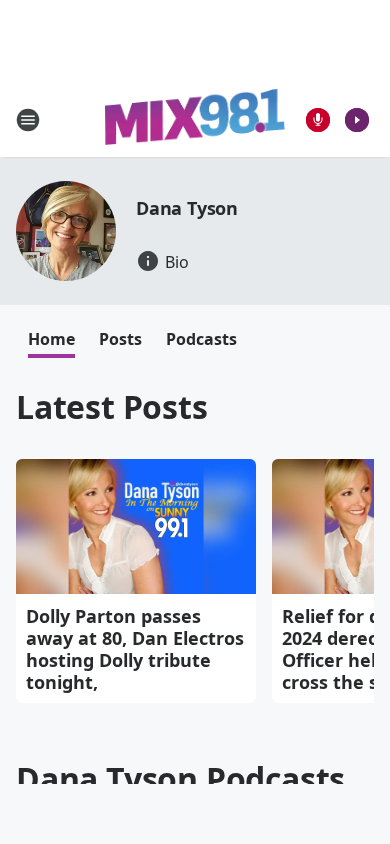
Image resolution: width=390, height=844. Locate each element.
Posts (120, 339)
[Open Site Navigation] (28, 120)
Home (51, 339)
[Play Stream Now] (357, 120)
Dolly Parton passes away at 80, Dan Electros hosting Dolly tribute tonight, (135, 649)
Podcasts (201, 339)
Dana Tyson (187, 208)
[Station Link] (195, 119)
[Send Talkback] (318, 120)
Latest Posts (112, 406)
